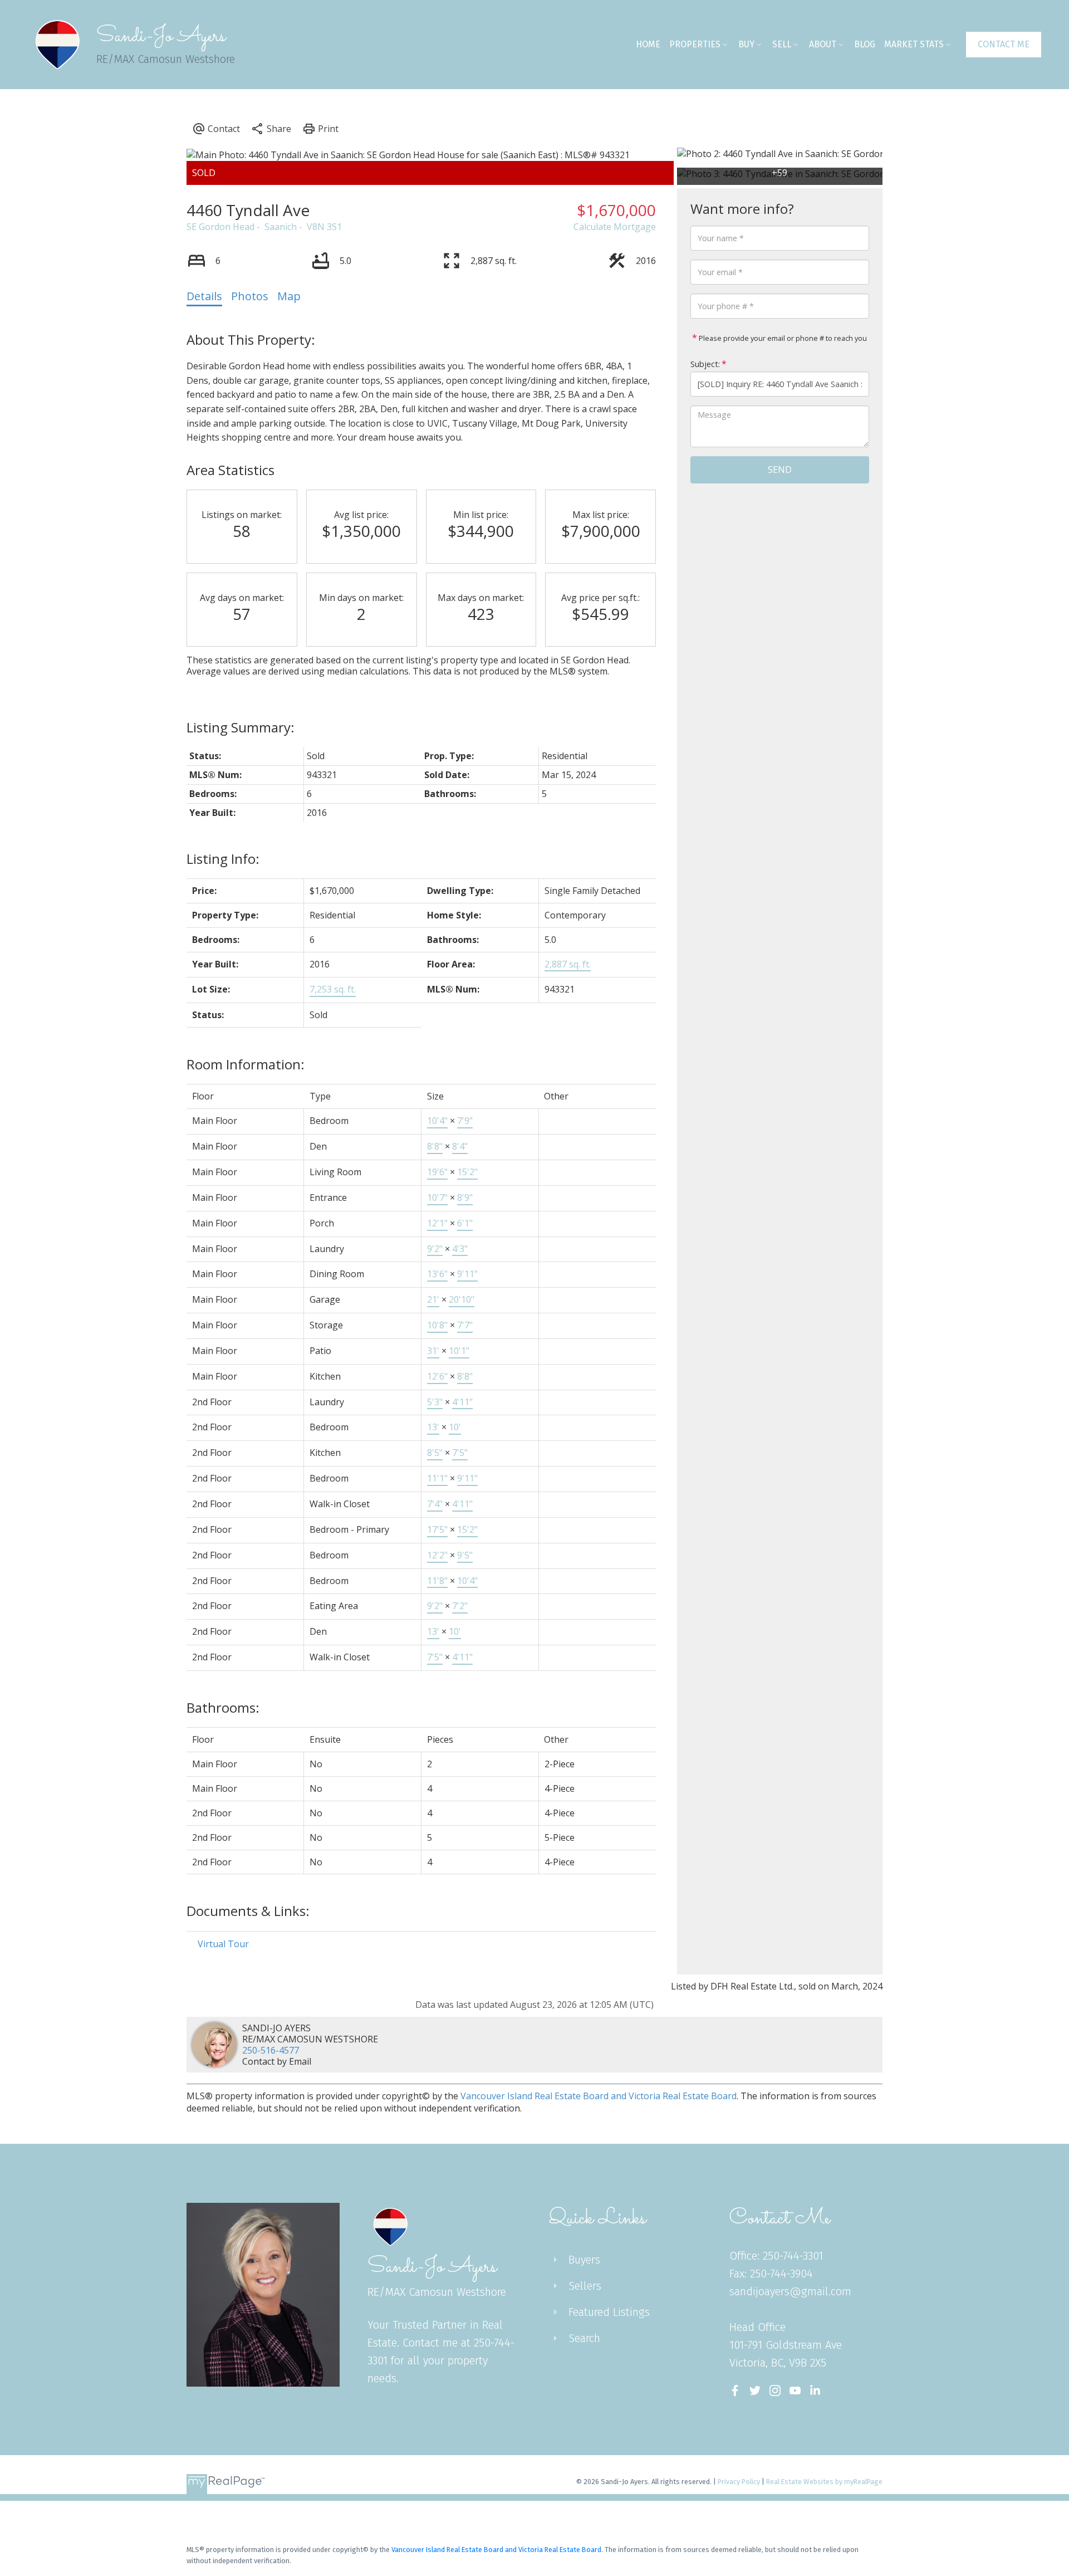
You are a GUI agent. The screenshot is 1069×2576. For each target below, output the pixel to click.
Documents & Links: (248, 1911)
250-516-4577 (271, 2050)
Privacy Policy (739, 2482)
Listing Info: (223, 859)
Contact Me (1004, 44)
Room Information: (246, 1064)
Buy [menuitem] (746, 44)
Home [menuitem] (648, 44)
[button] (1004, 45)
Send (780, 470)
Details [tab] (204, 296)
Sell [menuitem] (782, 44)
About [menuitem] (823, 44)
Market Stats (914, 44)
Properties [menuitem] (695, 44)
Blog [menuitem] (865, 44)
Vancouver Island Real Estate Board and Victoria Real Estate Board (599, 2096)
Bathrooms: (223, 1707)
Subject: (705, 364)
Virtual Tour (223, 1944)
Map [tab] (289, 296)
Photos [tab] (250, 296)
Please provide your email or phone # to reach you (782, 338)
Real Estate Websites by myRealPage (824, 2482)
